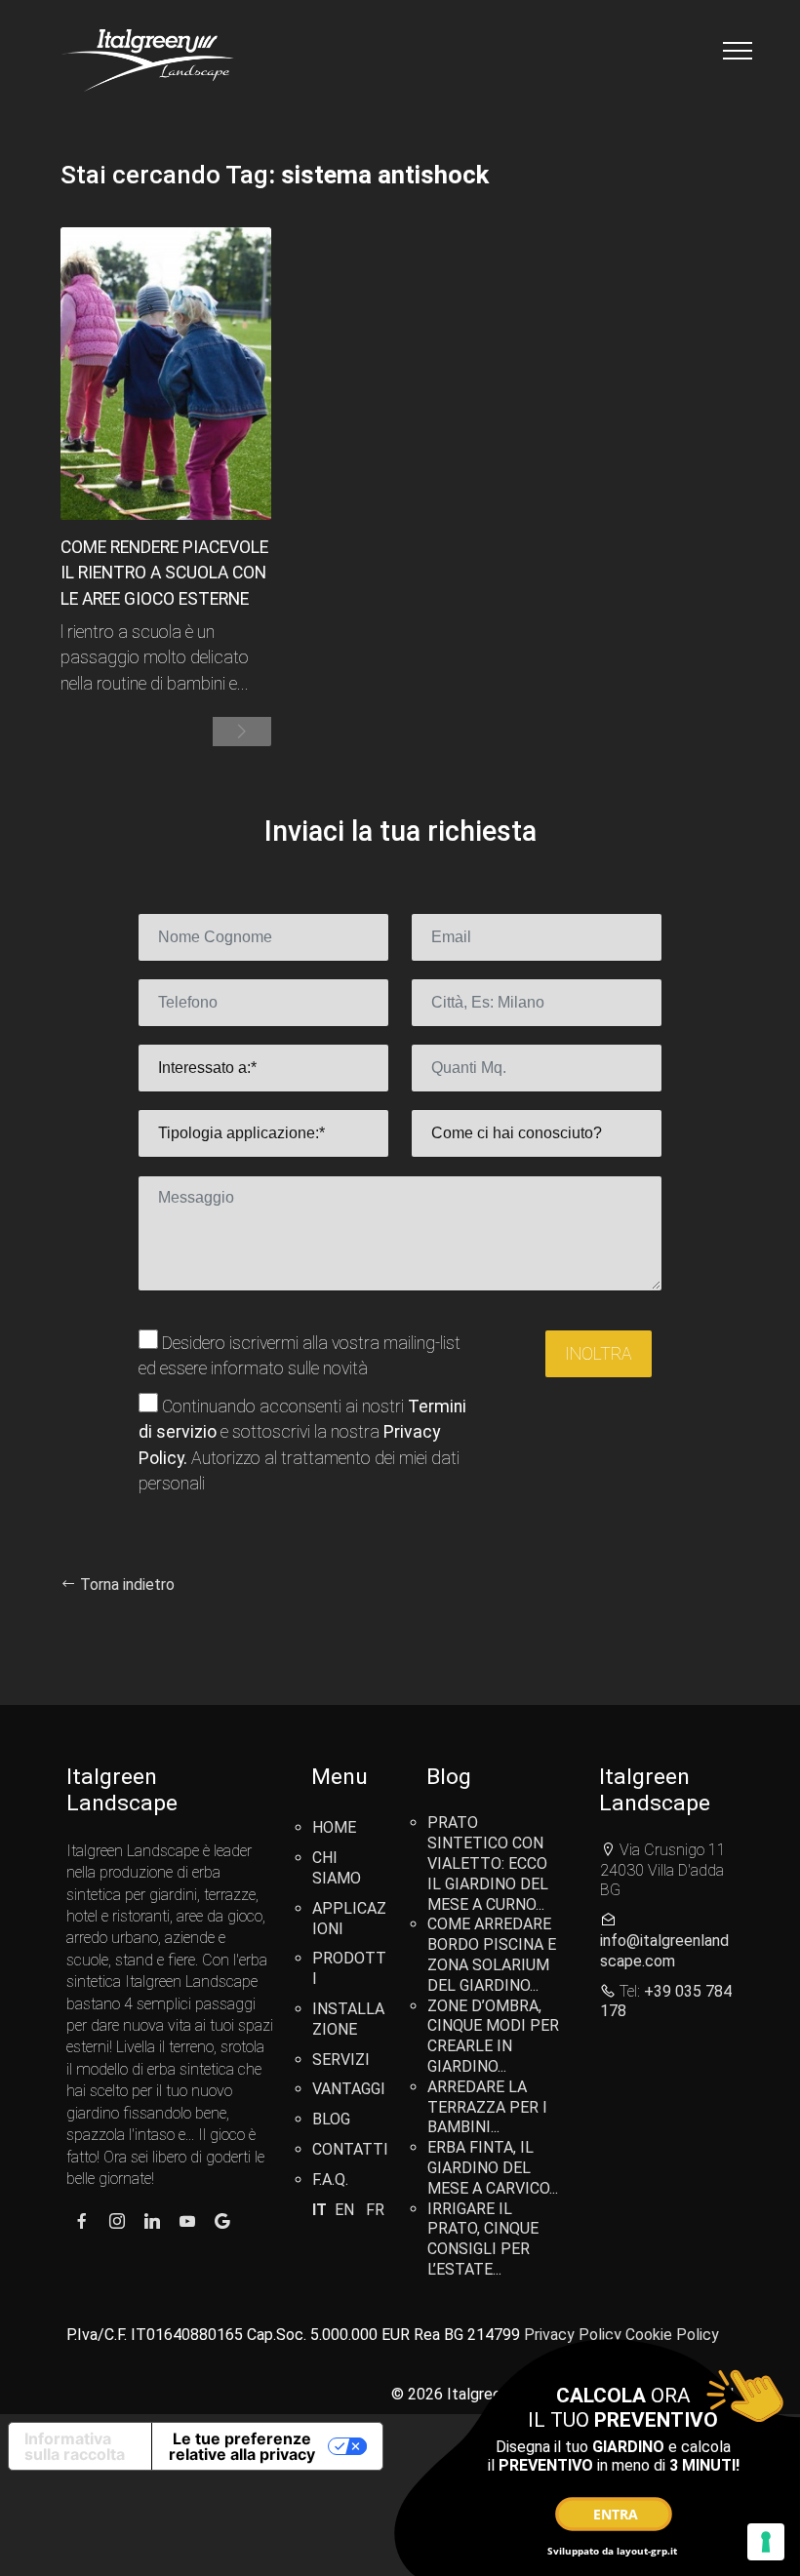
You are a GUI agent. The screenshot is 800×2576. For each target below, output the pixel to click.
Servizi (341, 2060)
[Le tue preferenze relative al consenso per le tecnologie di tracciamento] (766, 2542)
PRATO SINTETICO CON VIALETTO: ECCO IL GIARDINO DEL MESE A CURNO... (488, 1863)
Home (334, 1827)
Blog (331, 2119)
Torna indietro (125, 1585)
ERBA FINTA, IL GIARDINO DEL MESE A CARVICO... (493, 2168)
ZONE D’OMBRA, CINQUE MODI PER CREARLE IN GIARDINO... (493, 2036)
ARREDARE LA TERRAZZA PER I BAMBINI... (487, 2107)
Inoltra (599, 1354)
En (344, 2210)
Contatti (350, 2149)
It (320, 2210)
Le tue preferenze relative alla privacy (242, 2446)
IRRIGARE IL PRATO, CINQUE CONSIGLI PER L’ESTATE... (483, 2239)
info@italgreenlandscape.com (664, 1951)
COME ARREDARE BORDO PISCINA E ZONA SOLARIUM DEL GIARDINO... (492, 1954)
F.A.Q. (330, 2180)
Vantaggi (349, 2089)
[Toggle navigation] (738, 51)
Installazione (348, 2019)
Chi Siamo (337, 1868)
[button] (242, 732)
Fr (375, 2210)
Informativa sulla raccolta (75, 2446)
